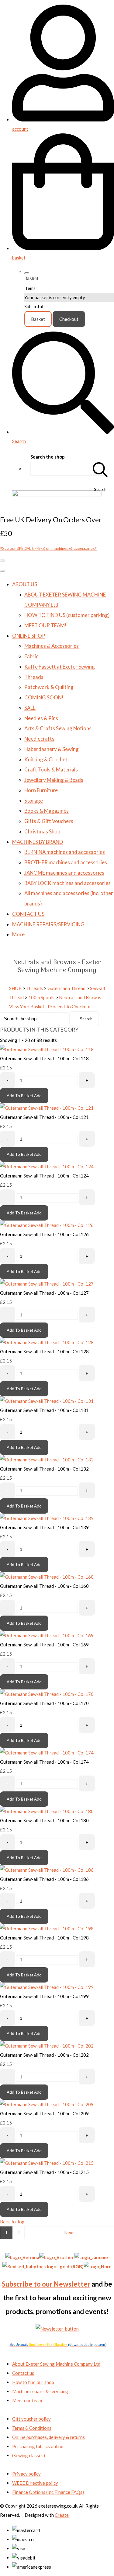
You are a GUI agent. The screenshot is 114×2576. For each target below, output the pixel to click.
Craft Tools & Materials (51, 769)
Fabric (31, 656)
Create (62, 2515)
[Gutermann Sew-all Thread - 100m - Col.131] (47, 1401)
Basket (38, 319)
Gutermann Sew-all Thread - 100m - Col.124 (44, 1176)
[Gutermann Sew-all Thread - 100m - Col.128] (47, 1342)
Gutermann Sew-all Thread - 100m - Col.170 (44, 1703)
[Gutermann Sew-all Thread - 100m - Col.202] (47, 2046)
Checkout (69, 319)
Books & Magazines (47, 811)
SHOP (15, 988)
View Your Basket (27, 1007)
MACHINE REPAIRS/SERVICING (48, 924)
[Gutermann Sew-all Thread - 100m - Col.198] (47, 1928)
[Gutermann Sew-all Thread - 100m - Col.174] (47, 1753)
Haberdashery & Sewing (52, 749)
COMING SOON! (44, 697)
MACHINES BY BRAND (38, 842)
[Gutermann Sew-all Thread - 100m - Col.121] (47, 1108)
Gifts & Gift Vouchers (49, 821)
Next (69, 2232)
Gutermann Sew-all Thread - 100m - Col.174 (44, 1762)
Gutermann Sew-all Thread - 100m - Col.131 (44, 1410)
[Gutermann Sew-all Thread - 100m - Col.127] (47, 1284)
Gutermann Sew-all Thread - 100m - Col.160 (44, 1586)
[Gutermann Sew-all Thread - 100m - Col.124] (47, 1166)
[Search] (100, 469)
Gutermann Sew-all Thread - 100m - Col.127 (44, 1293)
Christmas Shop (42, 831)
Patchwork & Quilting (49, 687)
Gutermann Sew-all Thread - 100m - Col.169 (44, 1645)
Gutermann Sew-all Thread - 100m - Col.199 (44, 1996)
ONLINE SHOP (29, 636)
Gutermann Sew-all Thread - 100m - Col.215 (44, 2172)
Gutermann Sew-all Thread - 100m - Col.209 (44, 2113)
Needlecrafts (39, 739)
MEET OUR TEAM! (45, 625)
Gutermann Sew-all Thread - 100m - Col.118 (44, 1058)
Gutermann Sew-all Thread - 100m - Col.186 (44, 1879)
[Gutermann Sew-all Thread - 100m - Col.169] (47, 1635)
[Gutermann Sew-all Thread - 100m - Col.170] (47, 1694)
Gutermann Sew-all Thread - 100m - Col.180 (44, 1820)
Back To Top (12, 2222)
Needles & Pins (41, 718)
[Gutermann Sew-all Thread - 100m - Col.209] (47, 2104)
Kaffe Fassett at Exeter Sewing (60, 667)
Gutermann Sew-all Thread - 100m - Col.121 (44, 1117)
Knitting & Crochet (46, 759)
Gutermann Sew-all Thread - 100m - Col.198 (44, 1938)
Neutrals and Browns (80, 997)
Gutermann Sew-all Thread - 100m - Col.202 (44, 2055)
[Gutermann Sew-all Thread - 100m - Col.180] (47, 1811)
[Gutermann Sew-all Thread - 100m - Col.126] (47, 1225)
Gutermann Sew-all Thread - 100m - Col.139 (44, 1527)
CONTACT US (28, 914)
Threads (34, 677)
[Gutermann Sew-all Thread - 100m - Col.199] (47, 1987)
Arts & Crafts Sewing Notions (58, 728)
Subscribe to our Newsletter (46, 2284)
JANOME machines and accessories (64, 873)
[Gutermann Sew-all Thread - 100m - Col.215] (47, 2163)
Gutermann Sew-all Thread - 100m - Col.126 (44, 1234)
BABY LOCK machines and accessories (67, 883)
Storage (34, 801)
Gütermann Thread (66, 988)
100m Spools (41, 997)
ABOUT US (25, 584)
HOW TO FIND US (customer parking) (67, 615)
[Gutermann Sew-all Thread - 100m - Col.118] (47, 1049)
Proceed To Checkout (69, 1007)
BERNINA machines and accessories (65, 852)
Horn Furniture (41, 790)
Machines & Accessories (52, 646)
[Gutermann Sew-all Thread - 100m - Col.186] (47, 1870)
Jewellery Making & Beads (54, 780)
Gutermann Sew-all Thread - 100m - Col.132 (44, 1469)
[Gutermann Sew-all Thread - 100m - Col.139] (47, 1518)
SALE (30, 708)
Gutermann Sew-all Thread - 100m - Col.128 (44, 1351)
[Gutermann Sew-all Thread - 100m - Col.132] (47, 1460)
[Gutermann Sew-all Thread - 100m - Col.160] (47, 1577)
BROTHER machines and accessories (66, 862)
